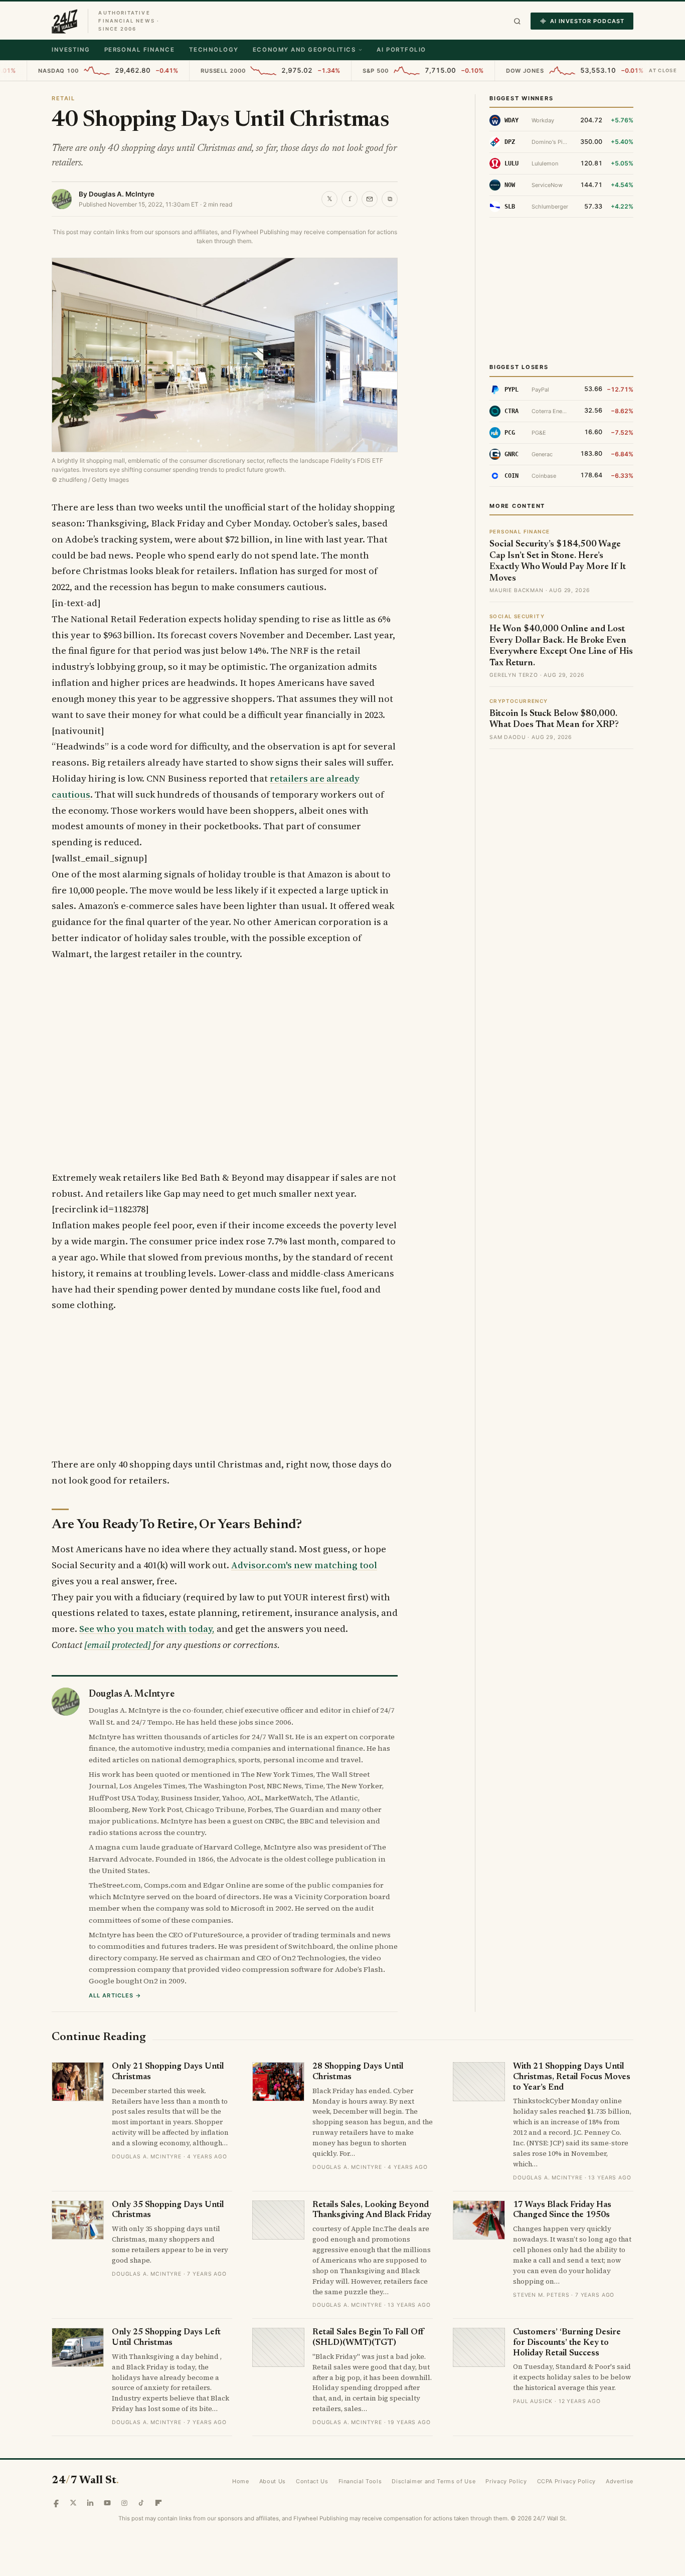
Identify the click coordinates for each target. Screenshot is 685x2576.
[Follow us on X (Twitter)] (73, 2503)
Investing (71, 50)
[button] (517, 21)
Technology (214, 50)
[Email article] (370, 199)
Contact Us (312, 2481)
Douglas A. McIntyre (122, 194)
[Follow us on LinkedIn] (90, 2503)
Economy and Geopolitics (304, 50)
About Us (273, 2481)
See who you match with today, (147, 1629)
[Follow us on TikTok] (141, 2503)
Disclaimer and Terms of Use (434, 2481)
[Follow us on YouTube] (107, 2503)
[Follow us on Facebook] (56, 2503)
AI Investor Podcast (587, 21)
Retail (63, 98)
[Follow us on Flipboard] (158, 2503)
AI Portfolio (401, 50)
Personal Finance (140, 50)
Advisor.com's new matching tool (304, 1565)
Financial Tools (360, 2481)
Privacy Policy (506, 2481)
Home (241, 2481)
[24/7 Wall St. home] (65, 21)
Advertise (620, 2481)
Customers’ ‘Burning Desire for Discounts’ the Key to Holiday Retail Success (567, 2343)
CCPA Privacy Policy (567, 2481)
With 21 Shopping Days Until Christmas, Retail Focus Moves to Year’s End (572, 2077)
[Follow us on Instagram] (124, 2503)
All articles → (115, 1995)
